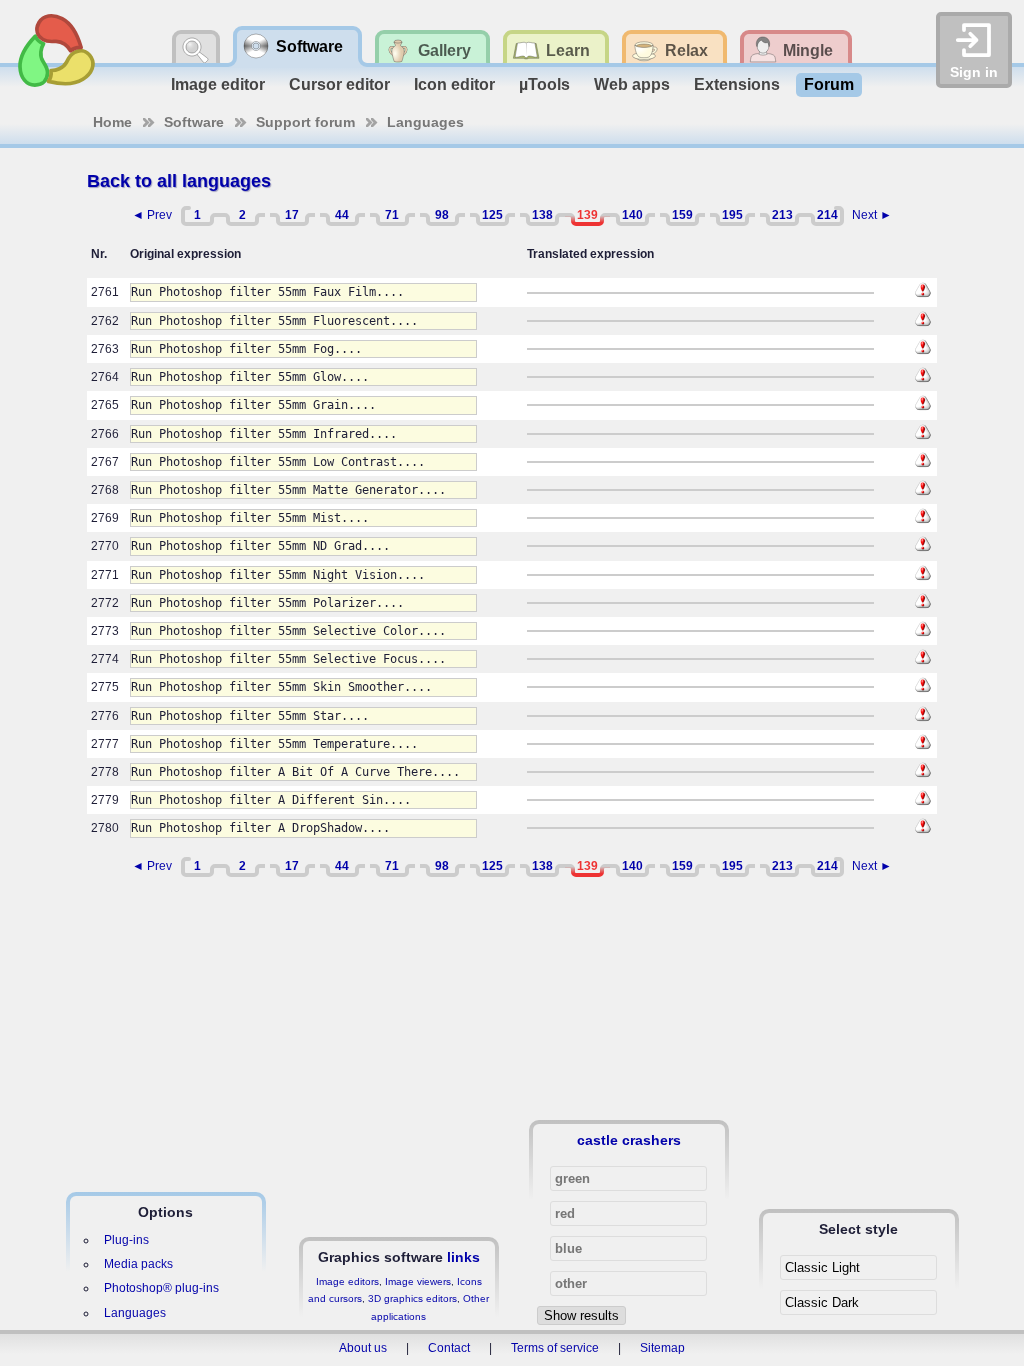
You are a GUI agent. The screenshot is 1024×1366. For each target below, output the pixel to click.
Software (194, 122)
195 (732, 215)
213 (782, 215)
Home (112, 122)
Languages (425, 122)
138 (542, 215)
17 (292, 215)
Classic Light (822, 1267)
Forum (829, 84)
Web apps (632, 84)
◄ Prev (152, 215)
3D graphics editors (412, 1298)
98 (442, 215)
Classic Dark (822, 1302)
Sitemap (662, 1348)
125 (492, 215)
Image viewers (418, 1281)
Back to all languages (179, 181)
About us (363, 1348)
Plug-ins (126, 1240)
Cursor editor (339, 84)
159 (682, 215)
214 (827, 215)
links (463, 1257)
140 (632, 215)
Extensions (737, 84)
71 (392, 215)
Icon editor (454, 84)
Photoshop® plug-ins (161, 1288)
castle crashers (629, 1140)
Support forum (305, 122)
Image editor (218, 84)
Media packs (138, 1264)
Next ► (872, 215)
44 (342, 215)
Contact (449, 1348)
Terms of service (555, 1348)
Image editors (347, 1281)
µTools (544, 84)
